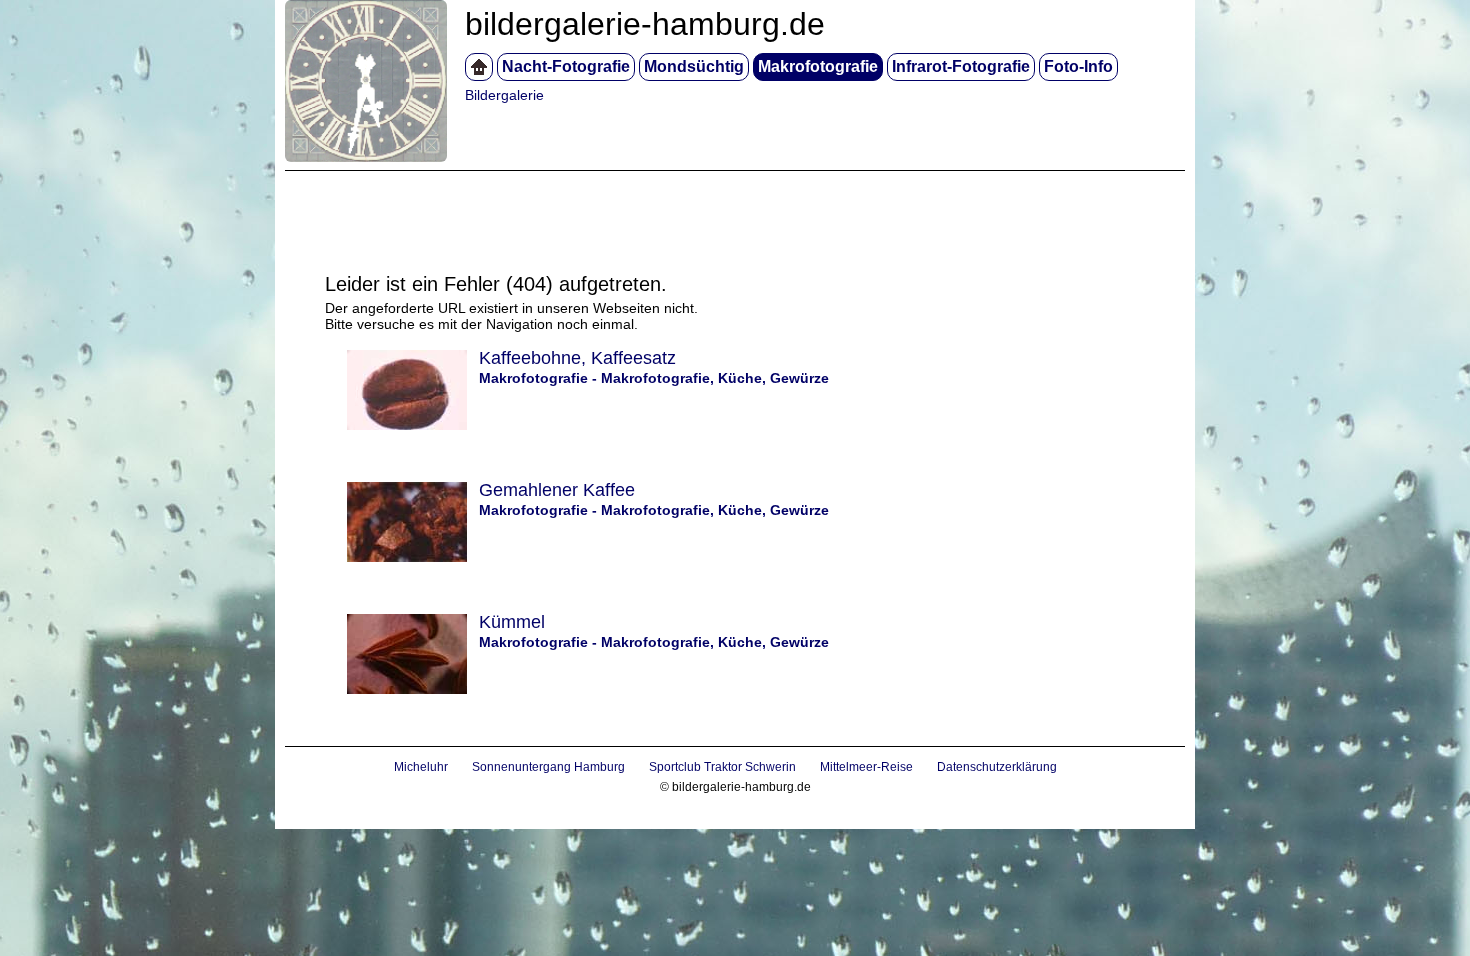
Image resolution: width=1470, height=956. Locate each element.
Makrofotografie (818, 66)
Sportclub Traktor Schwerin (722, 767)
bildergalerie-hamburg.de (645, 24)
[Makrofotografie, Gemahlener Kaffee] (397, 557)
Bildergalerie (504, 95)
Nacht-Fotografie (566, 66)
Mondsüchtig (694, 66)
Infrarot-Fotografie (961, 66)
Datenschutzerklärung (997, 767)
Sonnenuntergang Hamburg (548, 767)
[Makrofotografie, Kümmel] (397, 689)
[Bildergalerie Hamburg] (479, 67)
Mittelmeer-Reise (866, 767)
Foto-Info (1078, 66)
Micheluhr (421, 767)
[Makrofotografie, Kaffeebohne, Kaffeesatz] (397, 425)
